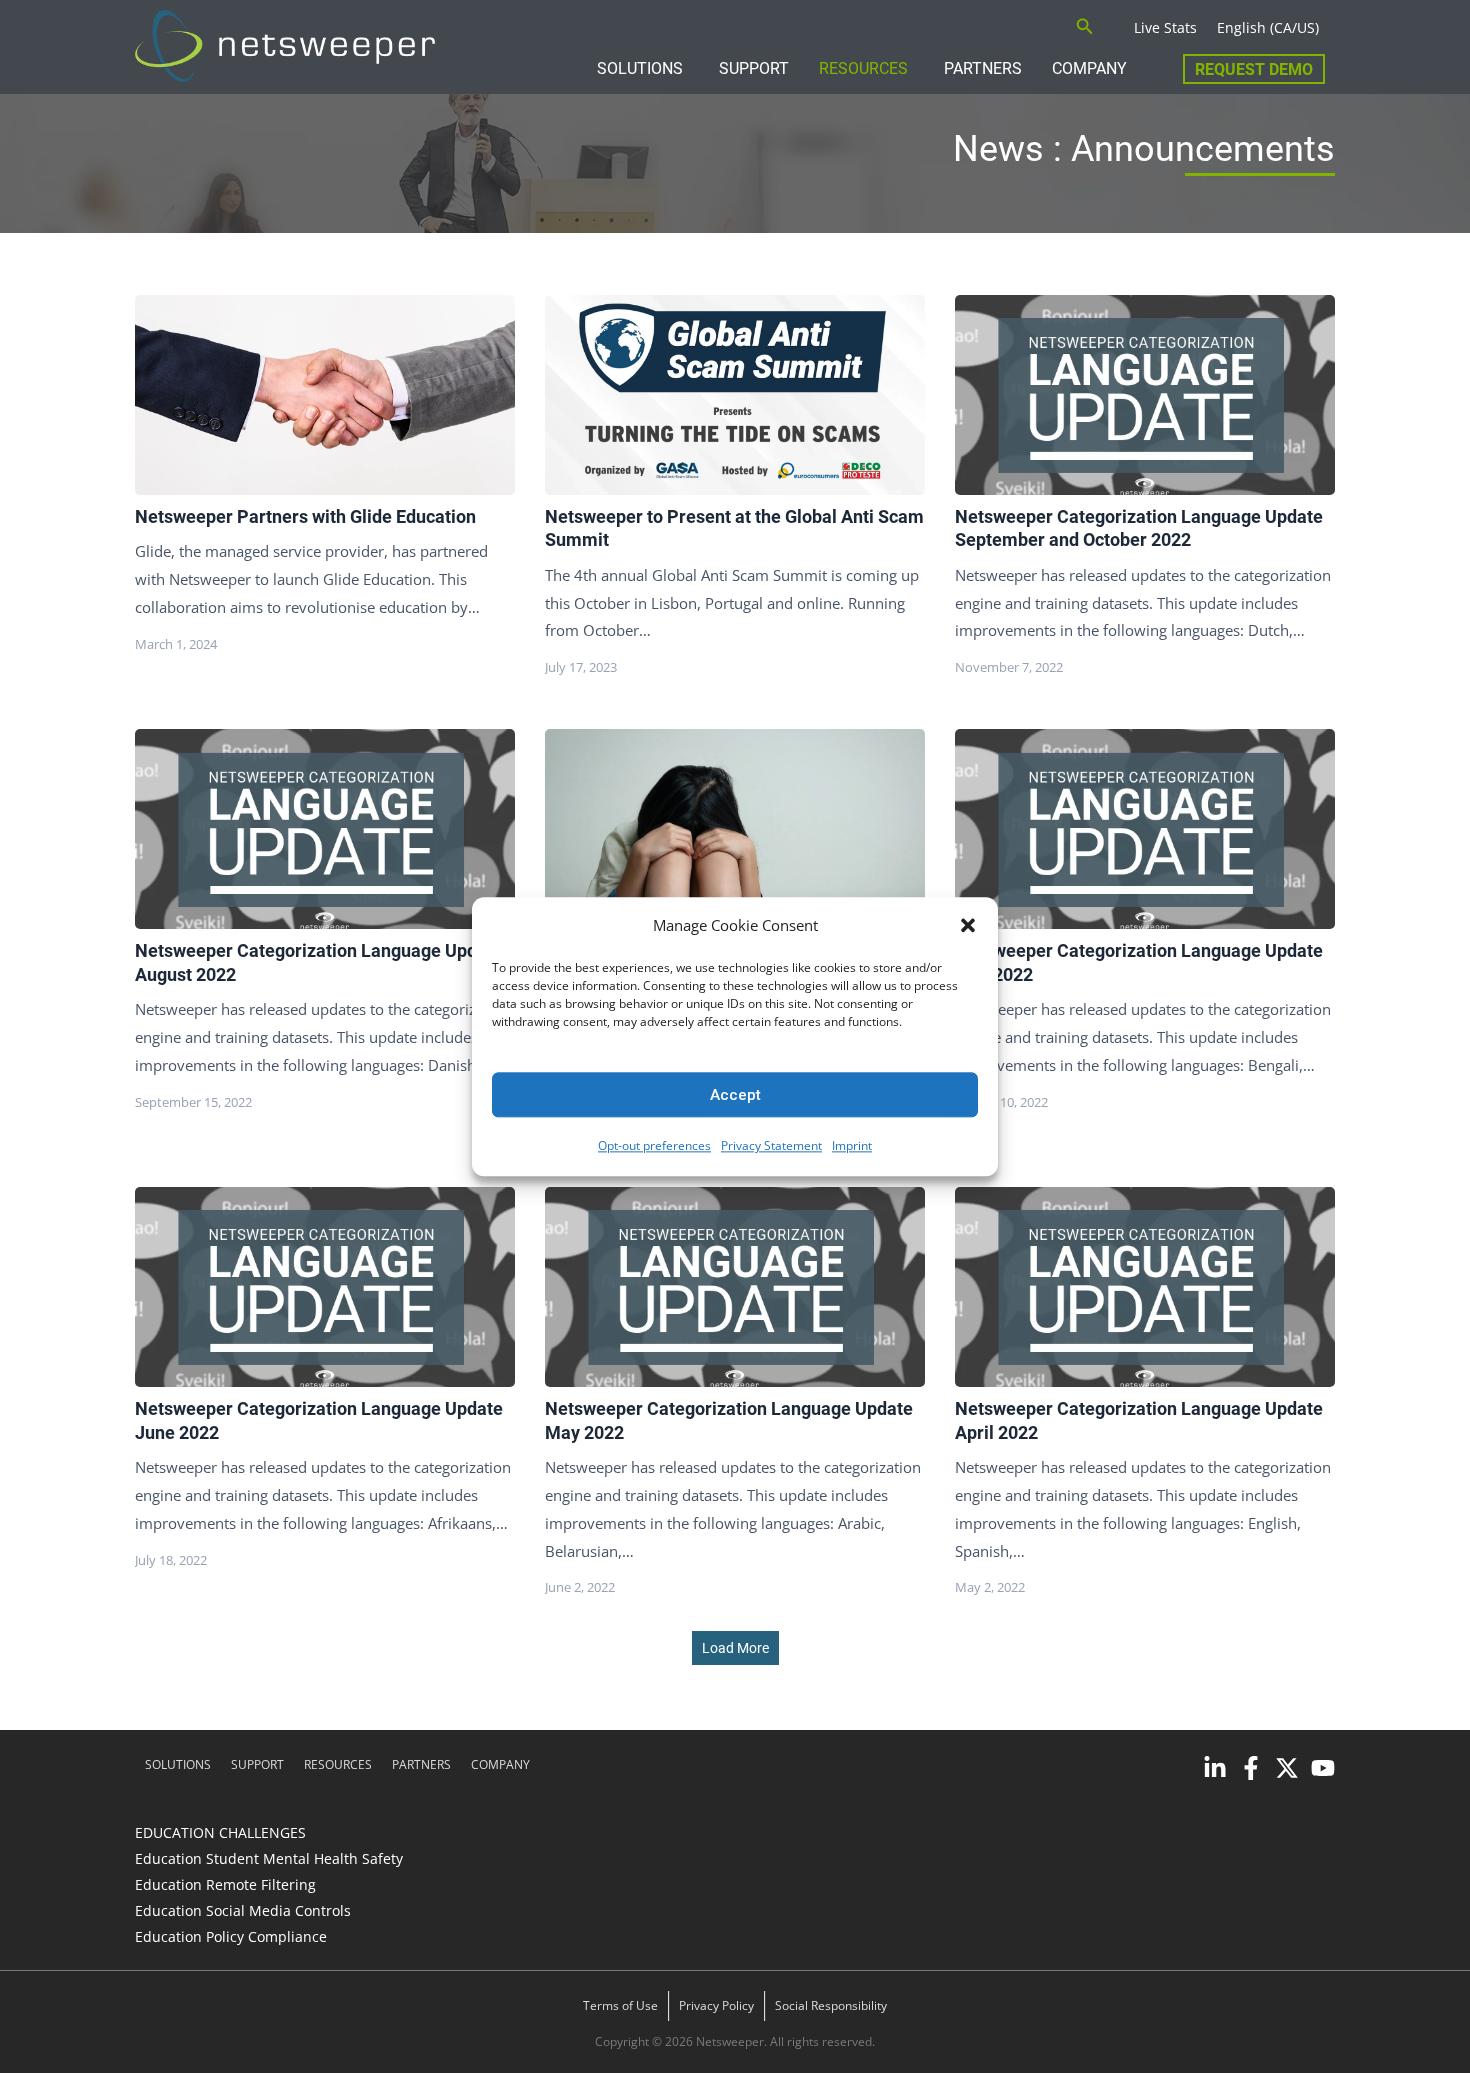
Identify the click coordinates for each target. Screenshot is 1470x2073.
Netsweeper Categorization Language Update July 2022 (1144, 828)
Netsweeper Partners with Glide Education (324, 394)
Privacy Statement (771, 1146)
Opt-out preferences (654, 1146)
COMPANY (1089, 68)
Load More (735, 1648)
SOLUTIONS (640, 68)
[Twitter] (1287, 1768)
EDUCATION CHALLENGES (220, 1832)
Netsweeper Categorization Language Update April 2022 (1144, 1286)
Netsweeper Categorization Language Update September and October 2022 (1144, 394)
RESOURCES (863, 68)
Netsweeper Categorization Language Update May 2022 (734, 1286)
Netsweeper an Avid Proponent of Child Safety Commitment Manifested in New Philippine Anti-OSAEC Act (734, 828)
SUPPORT (754, 68)
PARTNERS (983, 68)
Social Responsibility (831, 2005)
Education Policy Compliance (231, 1936)
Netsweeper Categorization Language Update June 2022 (324, 1286)
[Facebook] (1251, 1768)
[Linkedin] (1215, 1768)
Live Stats (1165, 27)
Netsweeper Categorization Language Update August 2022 (324, 828)
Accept (735, 1095)
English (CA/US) (1268, 27)
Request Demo (1254, 69)
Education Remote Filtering (225, 1884)
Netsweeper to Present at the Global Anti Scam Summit (734, 394)
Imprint (852, 1146)
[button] (968, 926)
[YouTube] (1323, 1768)
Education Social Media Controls (243, 1910)
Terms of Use (620, 2005)
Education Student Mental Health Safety (269, 1858)
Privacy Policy (716, 2005)
